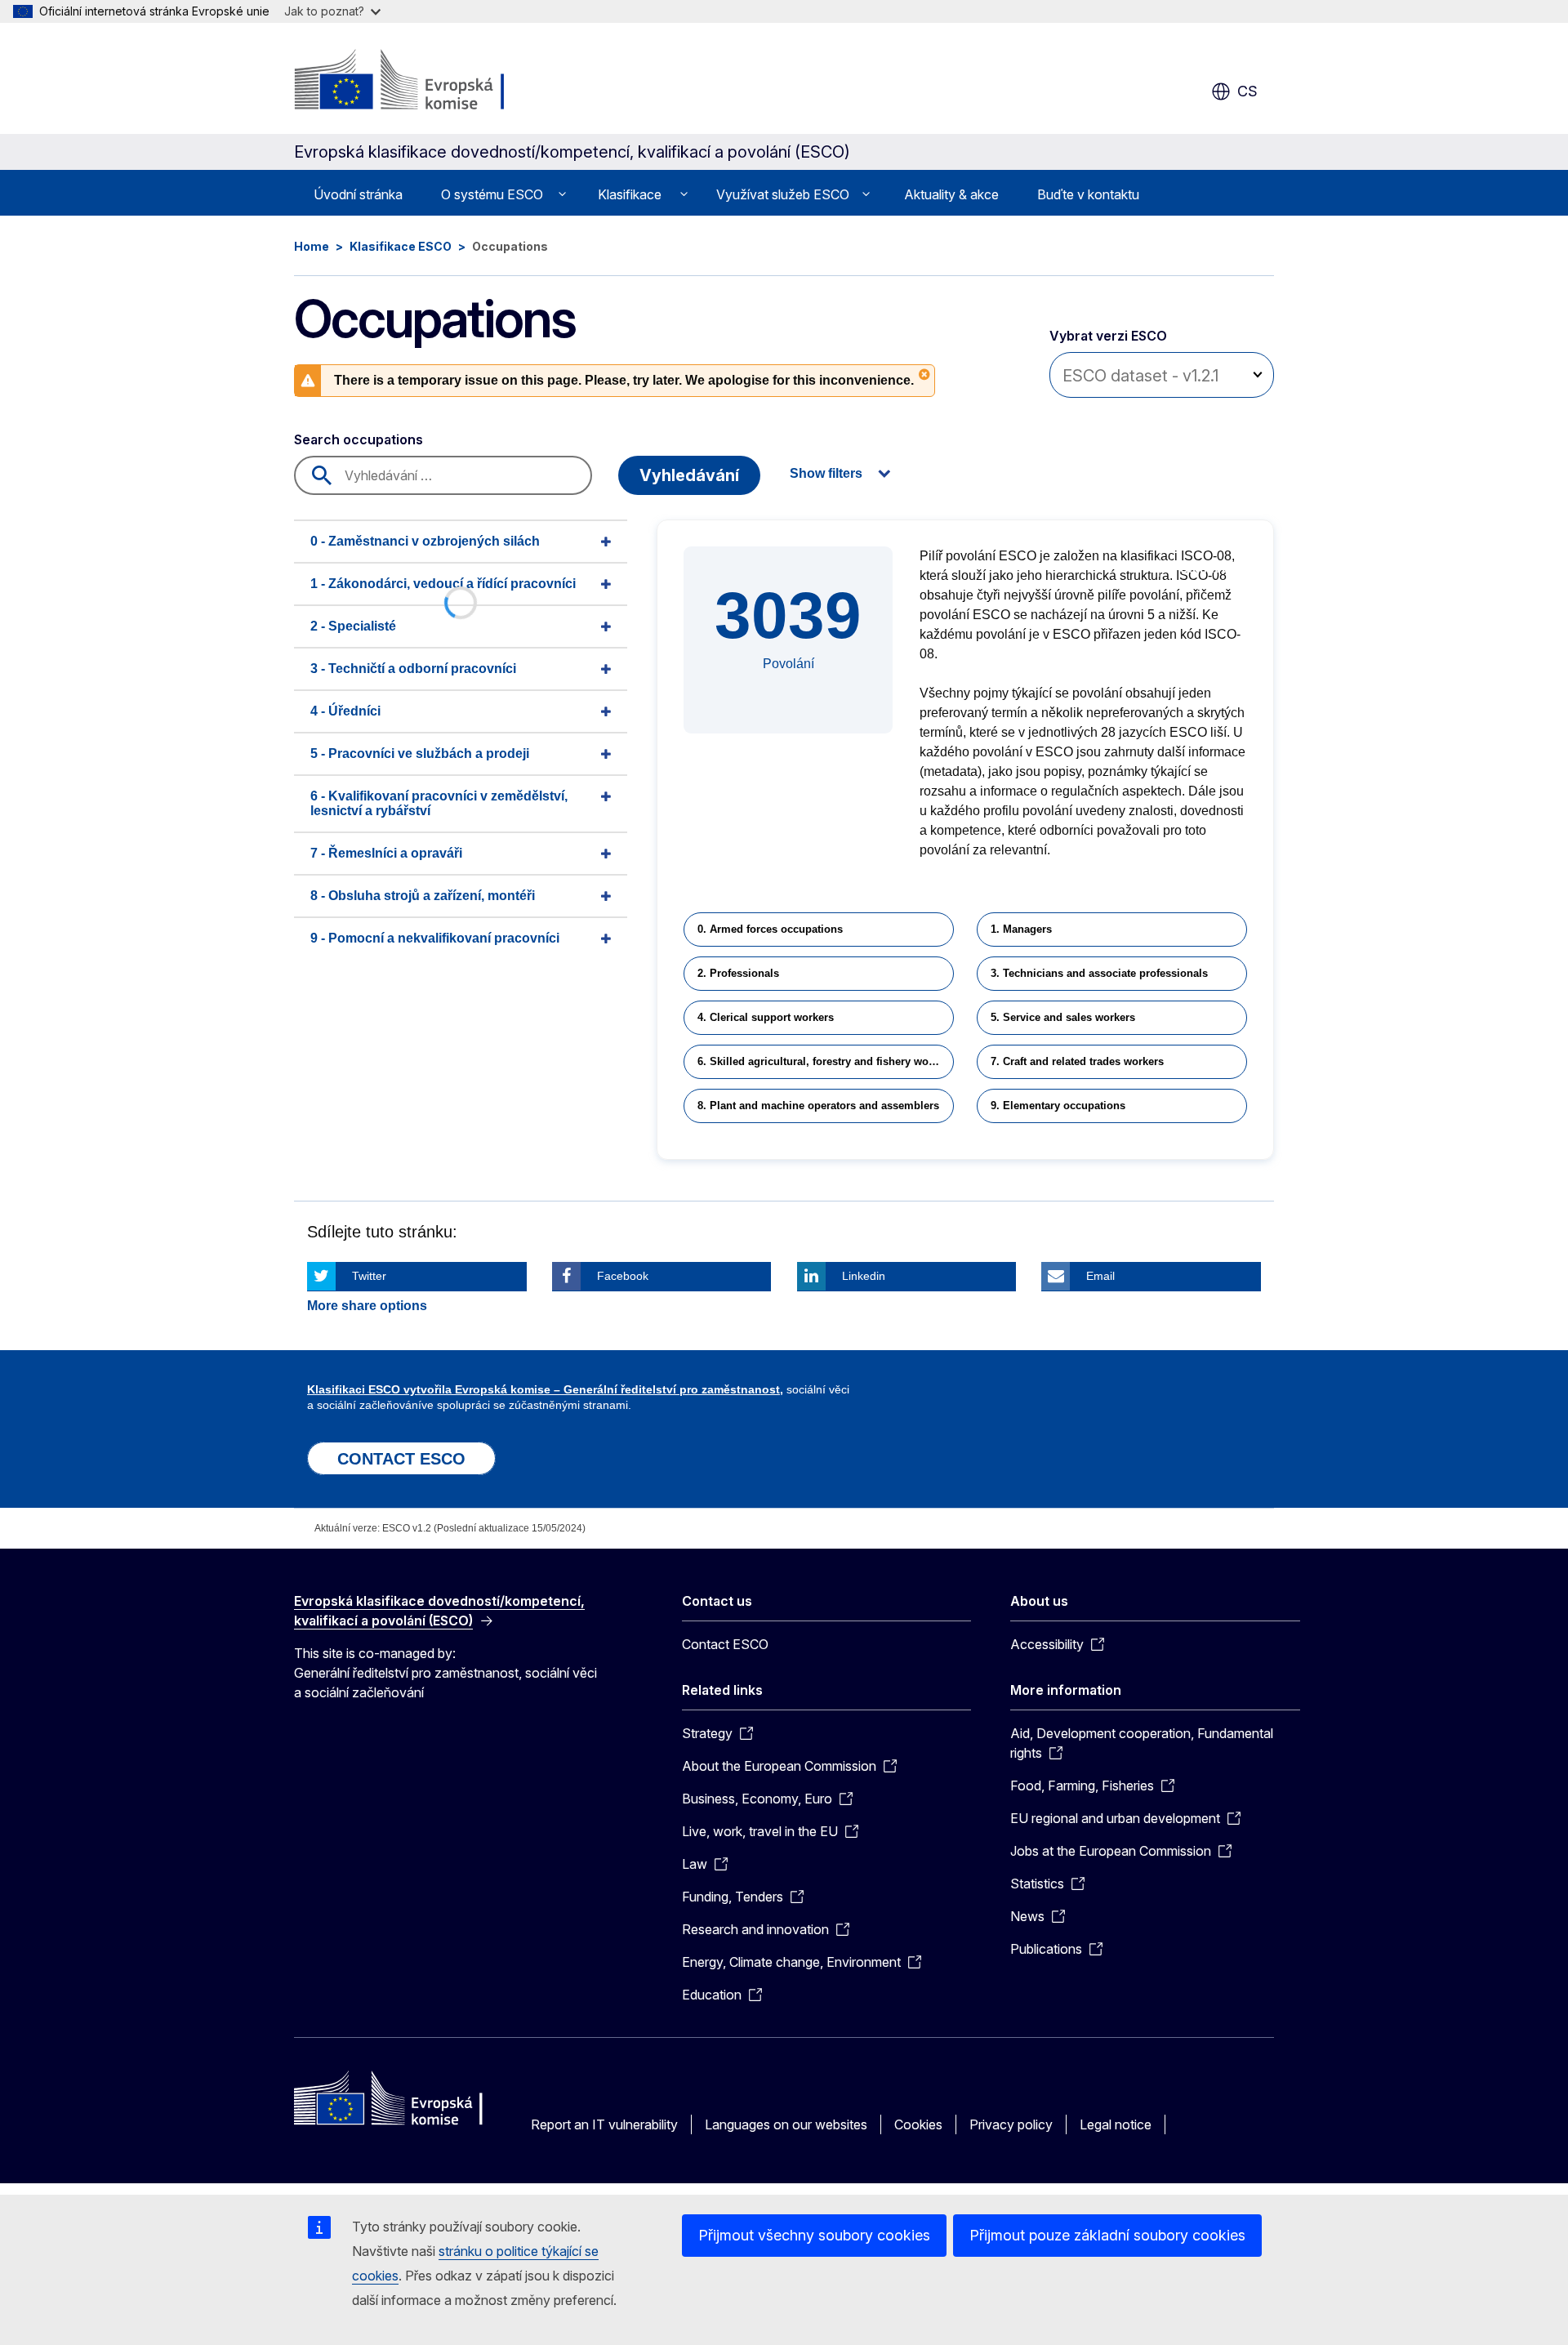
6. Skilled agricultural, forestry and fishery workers (826, 1061)
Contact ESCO (725, 1644)
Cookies (918, 2124)
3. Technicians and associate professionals (1099, 973)
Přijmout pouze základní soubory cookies (1107, 2235)
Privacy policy (1011, 2124)
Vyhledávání (689, 475)
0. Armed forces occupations (770, 929)
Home (312, 246)
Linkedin (864, 1276)
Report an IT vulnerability (604, 2124)
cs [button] (1247, 91)
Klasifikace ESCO (401, 246)
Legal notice (1116, 2124)
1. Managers (1021, 929)
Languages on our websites (786, 2124)
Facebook (623, 1276)
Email (1100, 1276)
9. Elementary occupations (1058, 1106)
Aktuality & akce (951, 194)
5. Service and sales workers (1063, 1017)
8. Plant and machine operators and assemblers (818, 1106)
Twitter (369, 1276)
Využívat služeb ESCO (783, 194)
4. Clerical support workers (766, 1017)
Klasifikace (630, 194)
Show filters (826, 473)
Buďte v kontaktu (1088, 194)
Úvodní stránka (358, 194)
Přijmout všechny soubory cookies (814, 2235)
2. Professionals (738, 973)
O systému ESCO (492, 194)
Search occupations (359, 439)
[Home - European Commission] (426, 82)
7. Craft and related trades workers (1077, 1061)
